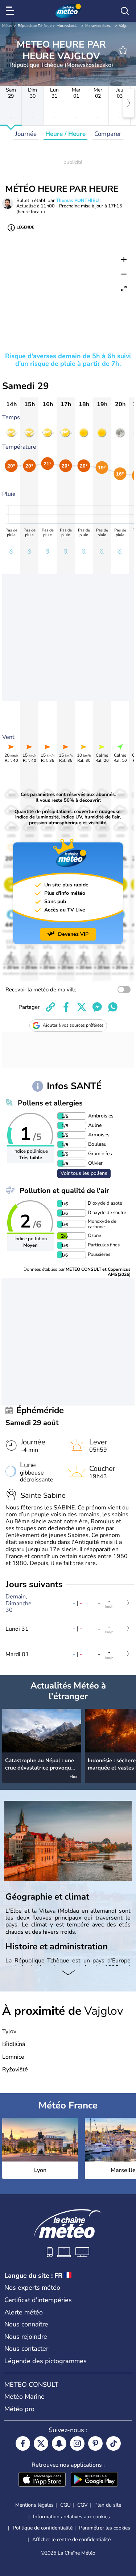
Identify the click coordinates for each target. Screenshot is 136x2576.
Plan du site (108, 2505)
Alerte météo (24, 2312)
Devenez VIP (73, 934)
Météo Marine (24, 2397)
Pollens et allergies (50, 1103)
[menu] (11, 11)
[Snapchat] (59, 2443)
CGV (83, 2505)
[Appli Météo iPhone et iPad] (42, 2480)
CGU (65, 2505)
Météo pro (19, 2409)
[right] (129, 103)
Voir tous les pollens (84, 1173)
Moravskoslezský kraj (103, 26)
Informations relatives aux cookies (71, 2517)
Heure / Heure (65, 134)
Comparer (108, 134)
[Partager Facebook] (66, 1007)
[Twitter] (41, 2443)
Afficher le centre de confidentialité (71, 2540)
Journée (26, 134)
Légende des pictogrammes (46, 2361)
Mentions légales (34, 2505)
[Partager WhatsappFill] (113, 1007)
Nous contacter (26, 2349)
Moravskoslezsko (71, 26)
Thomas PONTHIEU (77, 201)
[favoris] (123, 50)
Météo (7, 26)
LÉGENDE (25, 227)
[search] (125, 11)
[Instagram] (77, 2443)
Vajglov (125, 26)
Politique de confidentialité (43, 2528)
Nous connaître (26, 2324)
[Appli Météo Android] (94, 2480)
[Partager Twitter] (82, 1007)
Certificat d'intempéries (38, 2300)
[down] (68, 1973)
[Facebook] (23, 2443)
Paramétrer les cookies (105, 2528)
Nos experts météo (32, 2288)
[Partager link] (50, 1007)
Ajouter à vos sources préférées (73, 1025)
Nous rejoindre (26, 2337)
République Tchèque (35, 26)
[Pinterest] (95, 2443)
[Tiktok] (114, 2443)
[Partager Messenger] (97, 1007)
